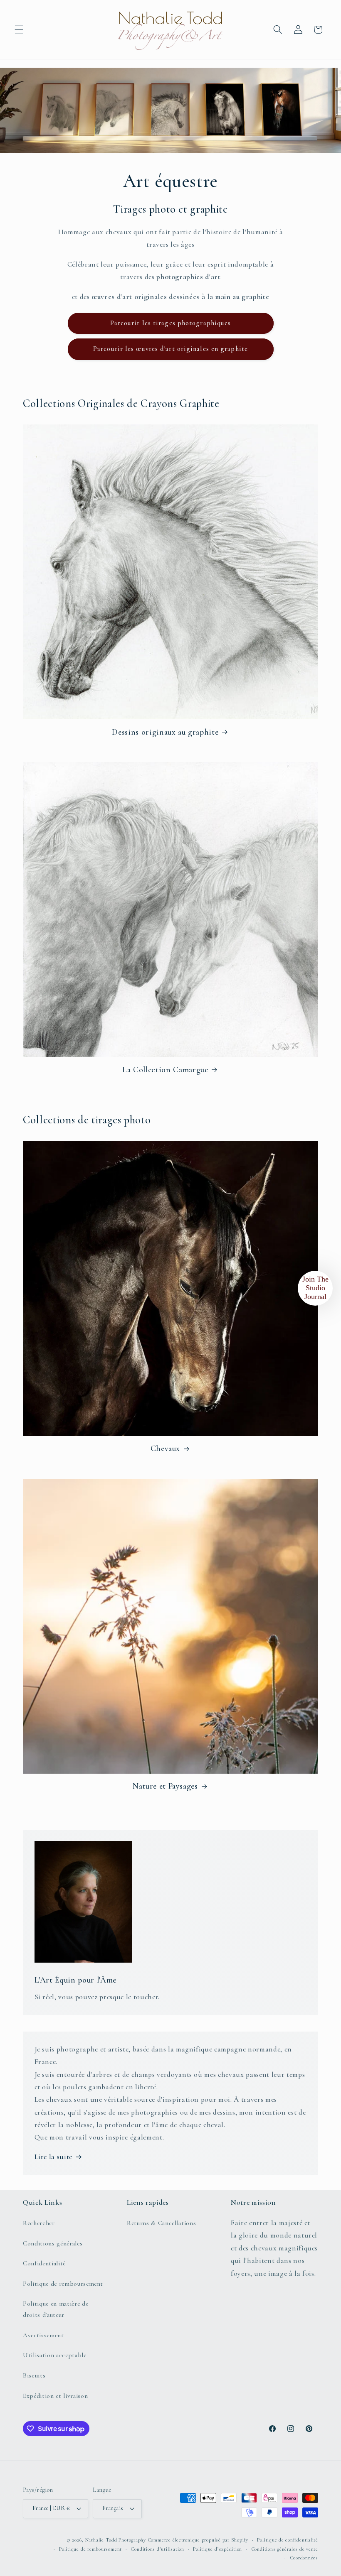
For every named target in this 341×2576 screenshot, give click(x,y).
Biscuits (34, 2375)
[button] (19, 29)
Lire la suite (54, 2157)
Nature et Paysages (165, 1786)
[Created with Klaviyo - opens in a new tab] (182, 2563)
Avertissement (43, 2335)
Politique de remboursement (63, 2284)
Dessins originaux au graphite (165, 732)
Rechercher (39, 2223)
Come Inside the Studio (263, 2534)
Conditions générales (53, 2243)
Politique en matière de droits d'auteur (56, 2309)
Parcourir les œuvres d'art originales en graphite (170, 349)
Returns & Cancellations (161, 2223)
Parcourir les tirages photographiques (171, 323)
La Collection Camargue (165, 1070)
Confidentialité (44, 2263)
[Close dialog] (334, 2406)
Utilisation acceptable (55, 2355)
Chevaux (166, 1449)
